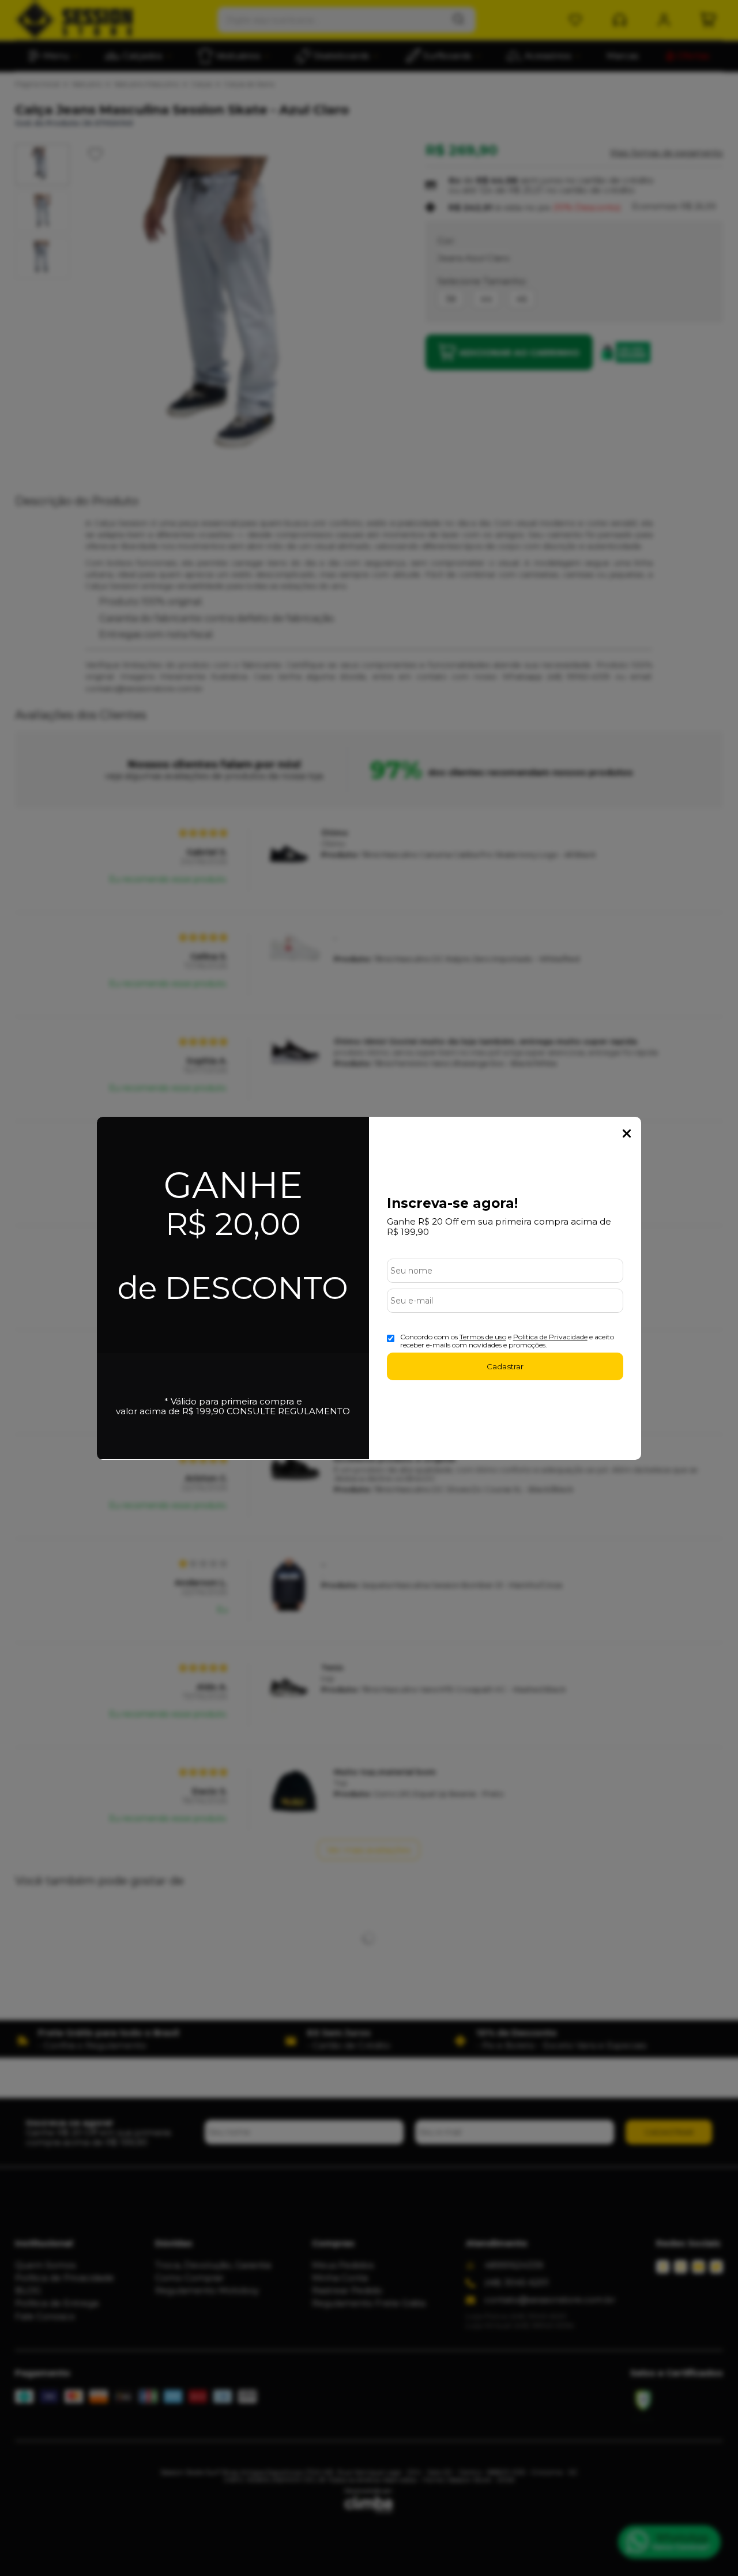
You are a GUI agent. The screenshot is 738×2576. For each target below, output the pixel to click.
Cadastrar (505, 1366)
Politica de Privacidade (550, 1337)
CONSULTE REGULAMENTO (288, 1411)
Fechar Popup (627, 1133)
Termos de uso (483, 1337)
